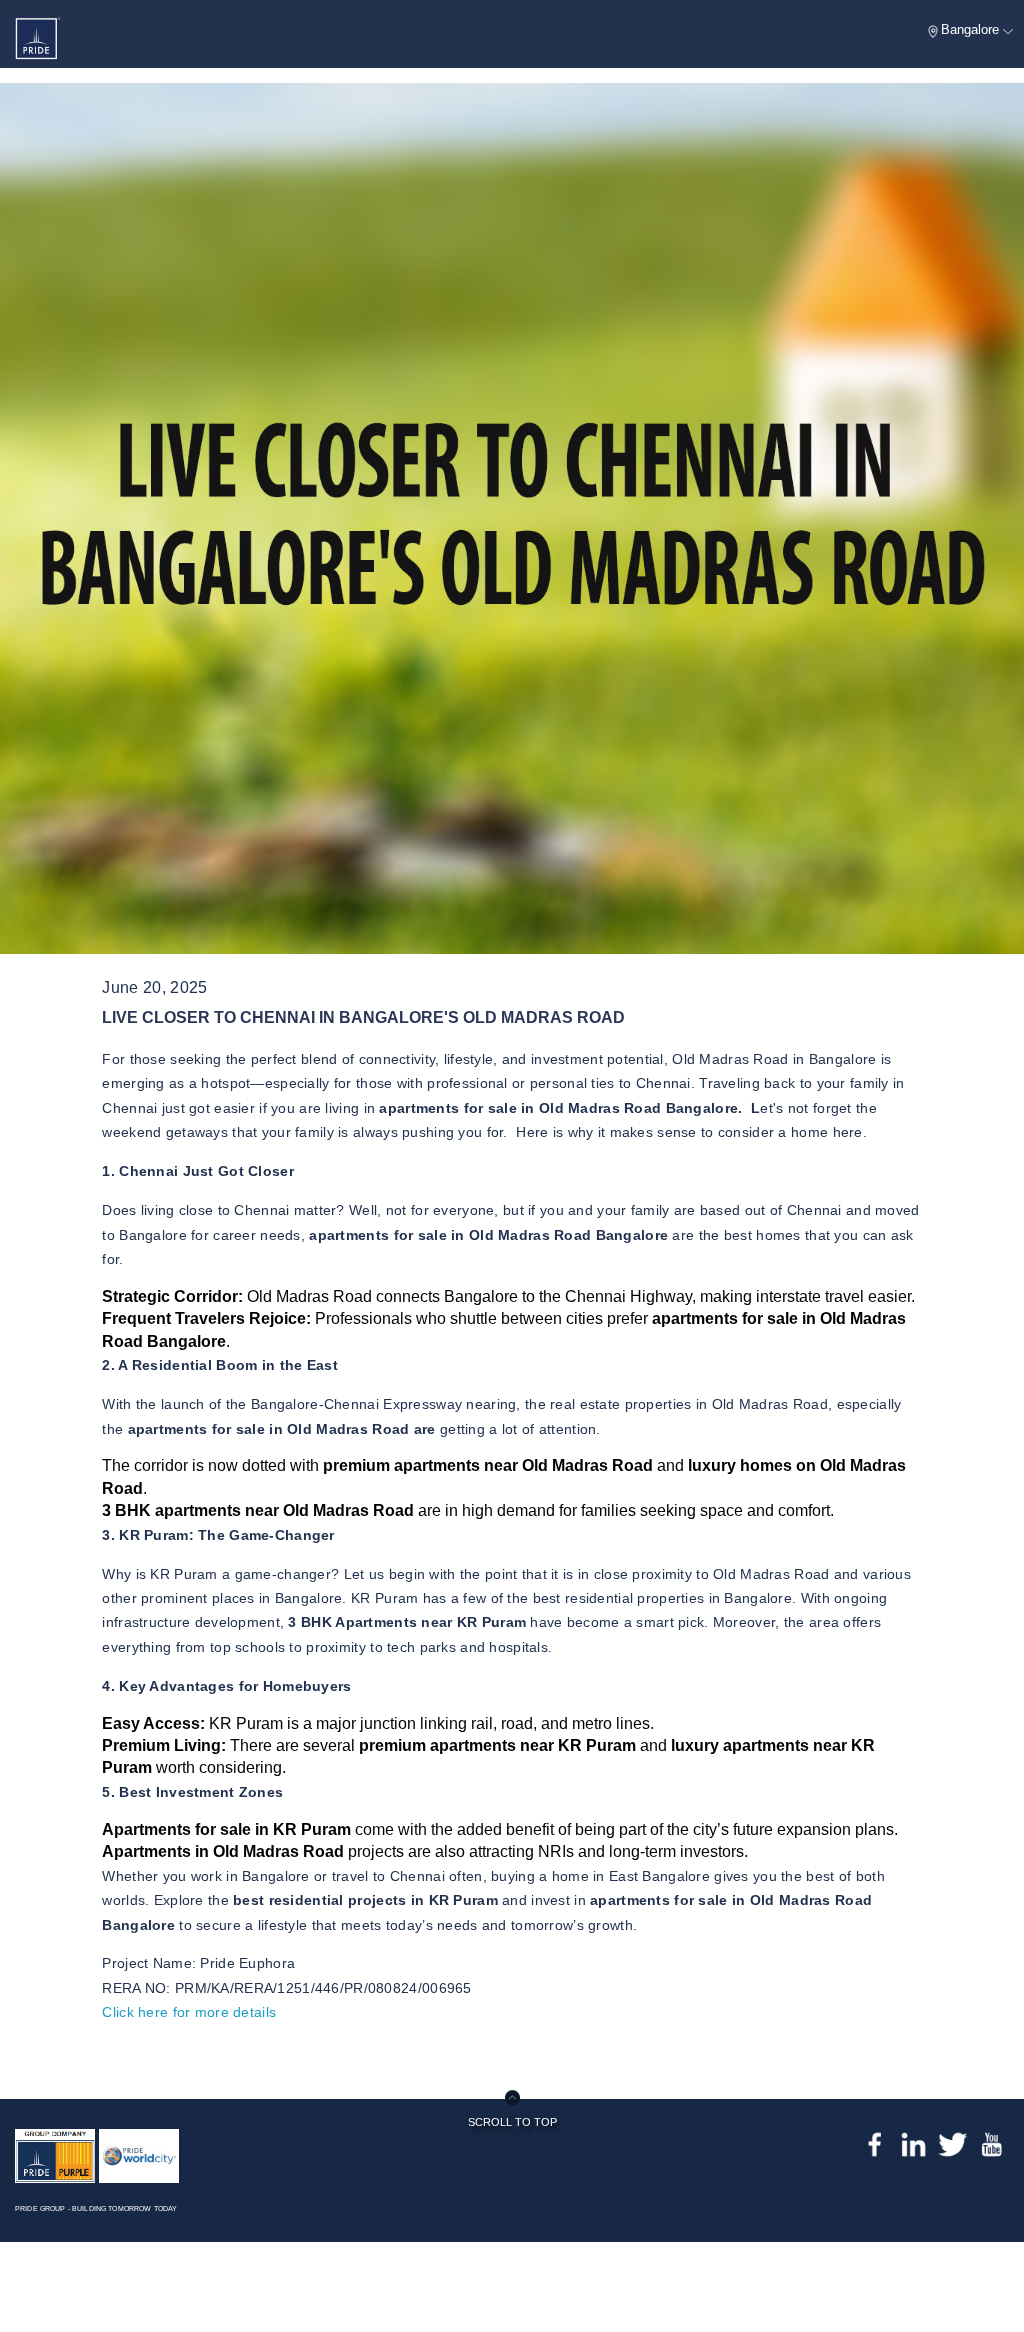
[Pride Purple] (55, 2154)
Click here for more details (189, 2012)
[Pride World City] (139, 2154)
